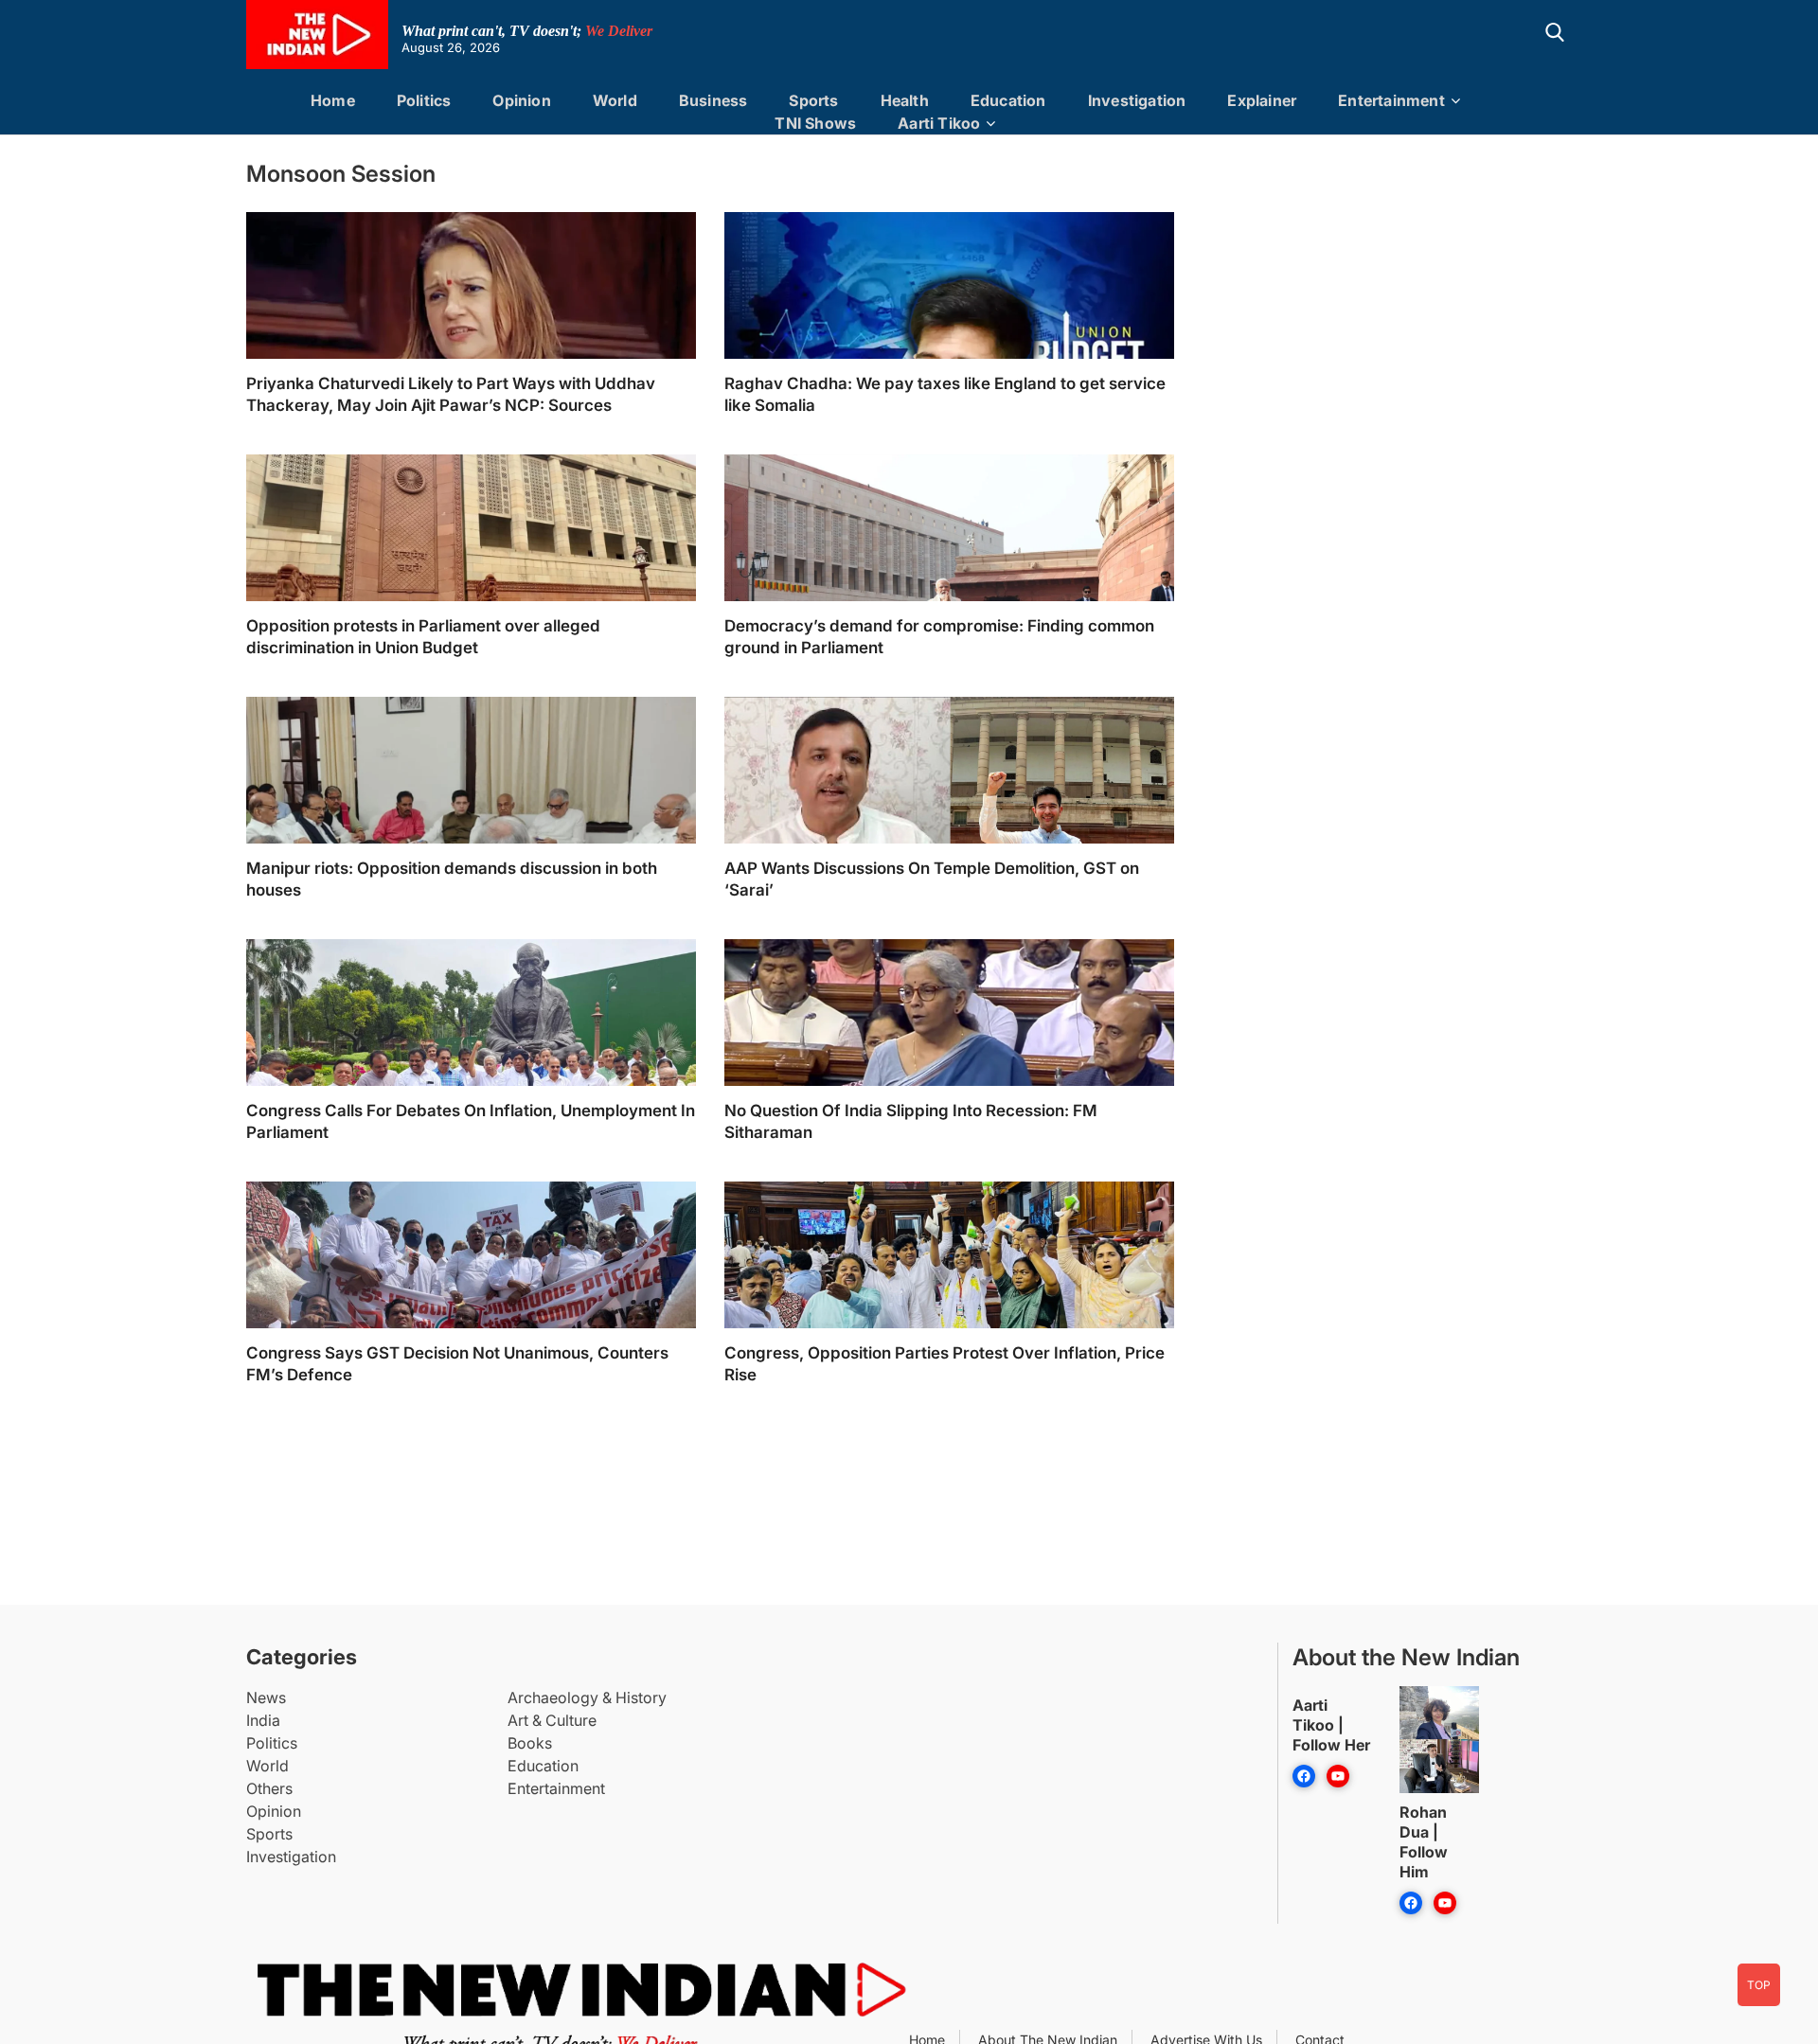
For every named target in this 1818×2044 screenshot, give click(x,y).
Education (1008, 100)
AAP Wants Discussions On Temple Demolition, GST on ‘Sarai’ (932, 879)
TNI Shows (815, 123)
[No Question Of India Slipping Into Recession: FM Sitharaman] (949, 1066)
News (266, 1697)
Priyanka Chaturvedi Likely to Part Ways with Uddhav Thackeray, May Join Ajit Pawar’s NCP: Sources (451, 394)
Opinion (521, 100)
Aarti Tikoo (939, 123)
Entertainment (1391, 100)
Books (530, 1743)
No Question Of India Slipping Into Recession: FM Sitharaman (911, 1121)
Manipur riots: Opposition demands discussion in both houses (452, 879)
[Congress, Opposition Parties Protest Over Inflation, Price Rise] (949, 1309)
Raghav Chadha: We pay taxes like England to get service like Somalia (945, 394)
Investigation (1137, 100)
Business (713, 100)
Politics (424, 100)
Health (905, 100)
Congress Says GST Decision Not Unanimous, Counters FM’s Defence (457, 1364)
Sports (813, 100)
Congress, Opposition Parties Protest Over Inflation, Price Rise (945, 1364)
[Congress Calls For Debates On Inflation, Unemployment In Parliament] (471, 1066)
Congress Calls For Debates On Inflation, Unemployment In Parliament (471, 1121)
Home (333, 100)
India (263, 1720)
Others (269, 1788)
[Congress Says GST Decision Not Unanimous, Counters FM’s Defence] (471, 1309)
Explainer (1262, 100)
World (615, 100)
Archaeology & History (587, 1697)
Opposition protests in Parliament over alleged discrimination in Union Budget (423, 637)
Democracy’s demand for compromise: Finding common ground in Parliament (939, 637)
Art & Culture (552, 1720)
